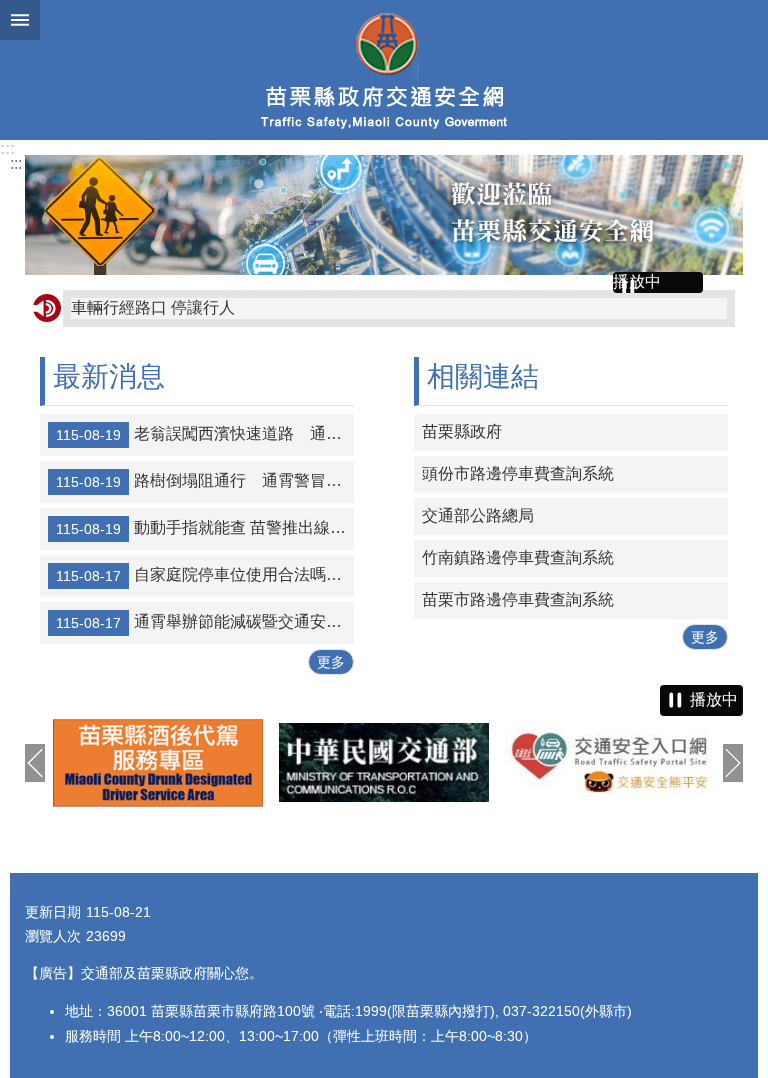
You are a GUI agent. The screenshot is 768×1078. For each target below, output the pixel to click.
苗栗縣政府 (462, 431)
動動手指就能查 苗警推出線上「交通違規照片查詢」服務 (205, 528)
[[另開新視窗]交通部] (384, 762)
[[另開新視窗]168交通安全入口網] (610, 763)
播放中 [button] (637, 281)
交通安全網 (384, 70)
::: (7, 148)
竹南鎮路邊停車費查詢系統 (518, 557)
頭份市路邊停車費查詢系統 (518, 473)
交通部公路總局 (478, 515)
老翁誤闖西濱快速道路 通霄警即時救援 (205, 434)
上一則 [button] (35, 763)
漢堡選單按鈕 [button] (20, 20)
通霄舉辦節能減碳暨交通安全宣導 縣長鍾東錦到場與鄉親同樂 (205, 622)
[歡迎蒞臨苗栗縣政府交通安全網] (384, 215)
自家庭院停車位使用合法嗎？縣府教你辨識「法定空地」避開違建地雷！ (205, 575)
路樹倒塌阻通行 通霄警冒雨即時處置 (205, 481)
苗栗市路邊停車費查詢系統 (518, 599)
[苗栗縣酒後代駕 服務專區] (158, 762)
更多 (331, 662)
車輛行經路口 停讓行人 (153, 307)
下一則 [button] (733, 763)
